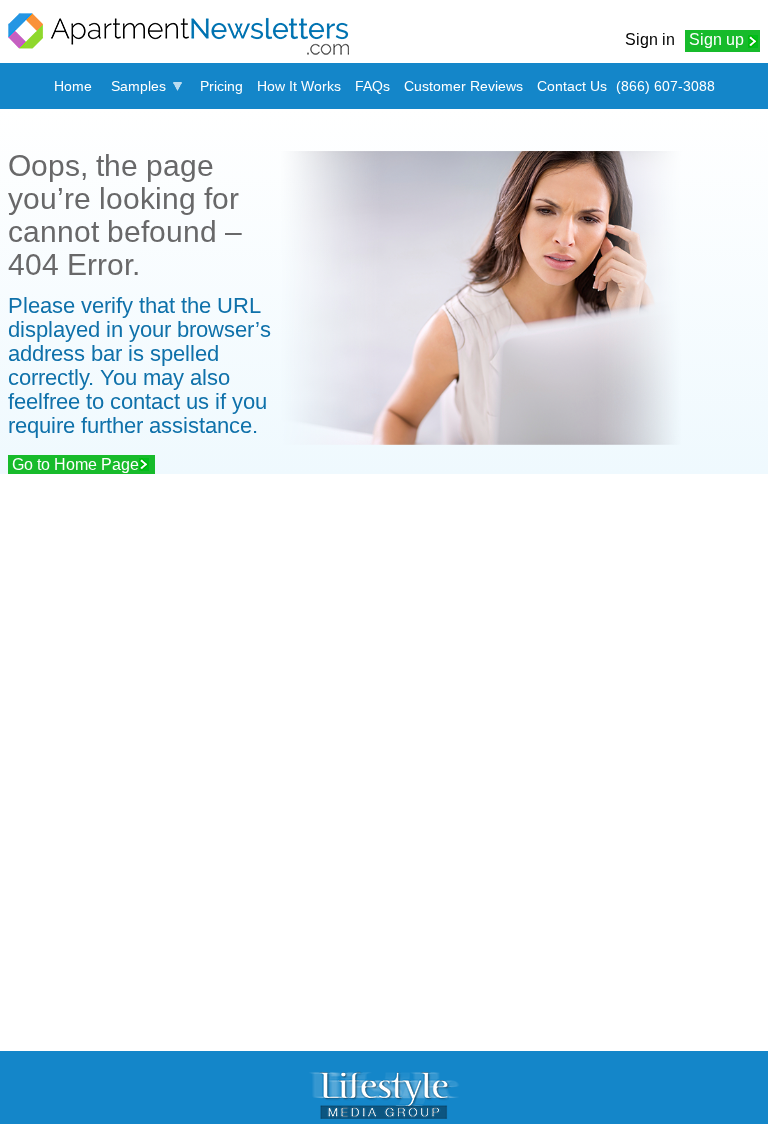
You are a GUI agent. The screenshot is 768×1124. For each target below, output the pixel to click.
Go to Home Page (75, 464)
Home (73, 86)
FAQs (372, 86)
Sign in (650, 39)
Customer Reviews (463, 86)
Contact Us (572, 86)
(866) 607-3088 (665, 86)
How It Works (299, 86)
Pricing (221, 86)
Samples (138, 86)
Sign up (716, 39)
